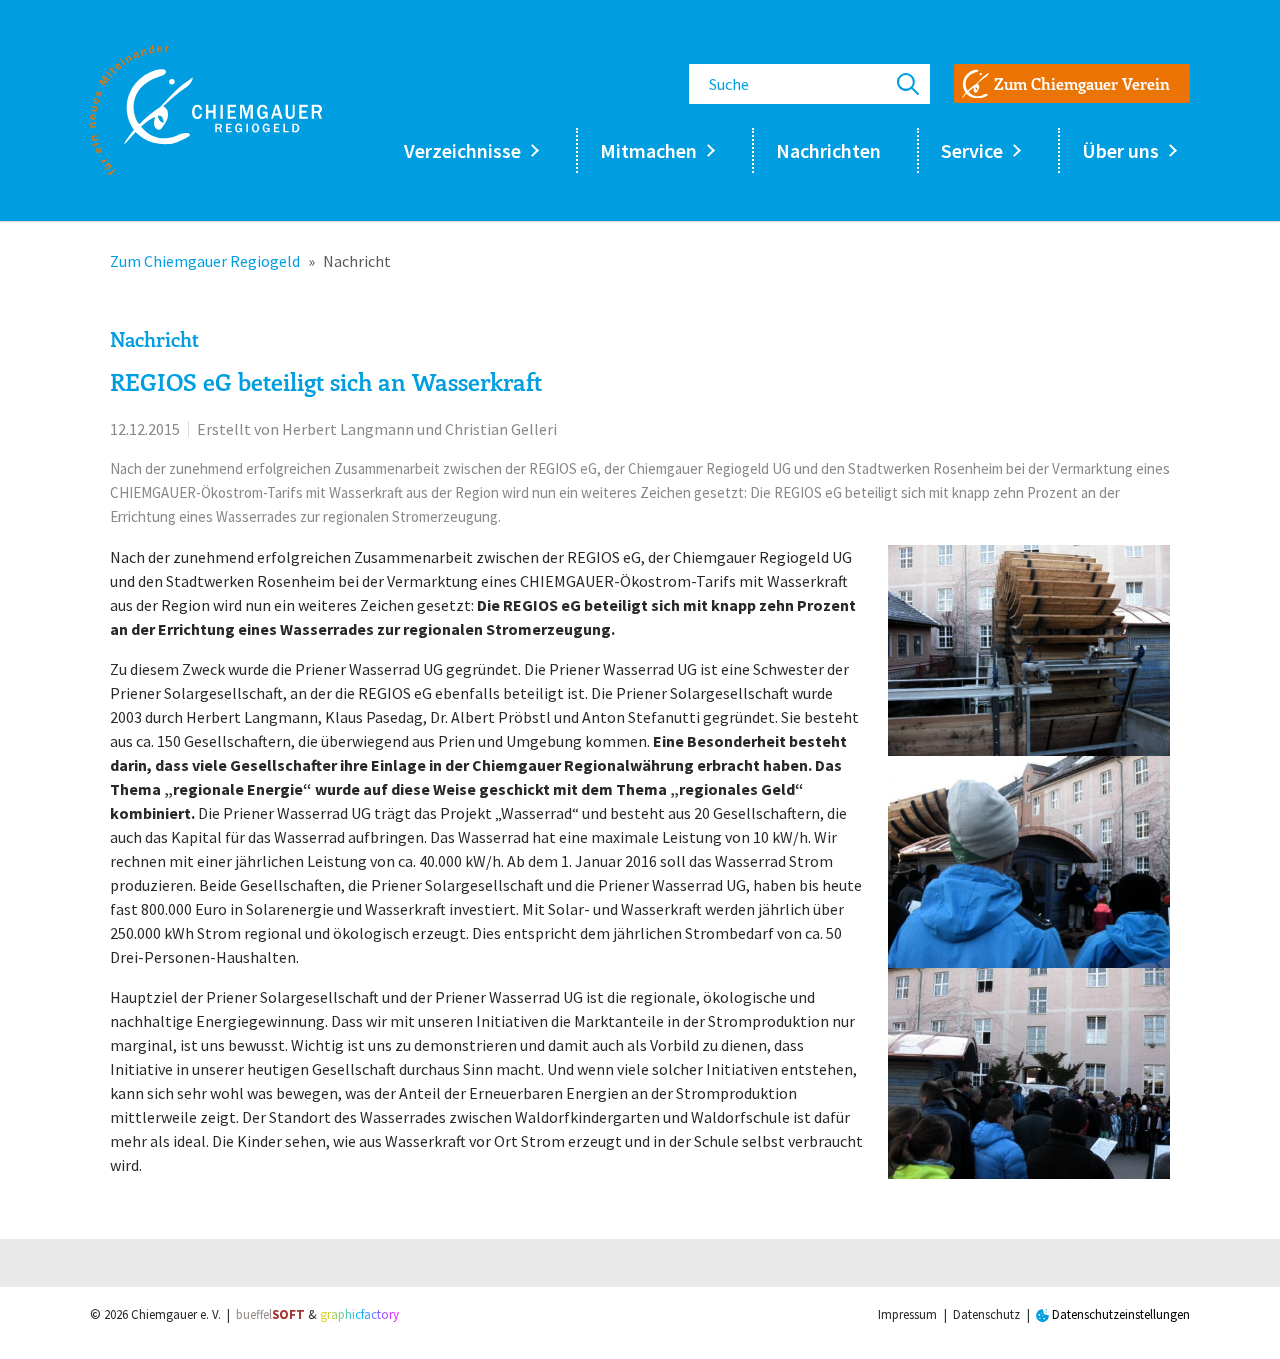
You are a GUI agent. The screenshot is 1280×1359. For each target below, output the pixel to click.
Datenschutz (986, 1314)
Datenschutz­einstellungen (1119, 1314)
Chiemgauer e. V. (176, 1314)
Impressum (907, 1314)
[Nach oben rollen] (1236, 1315)
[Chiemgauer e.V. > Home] (206, 110)
